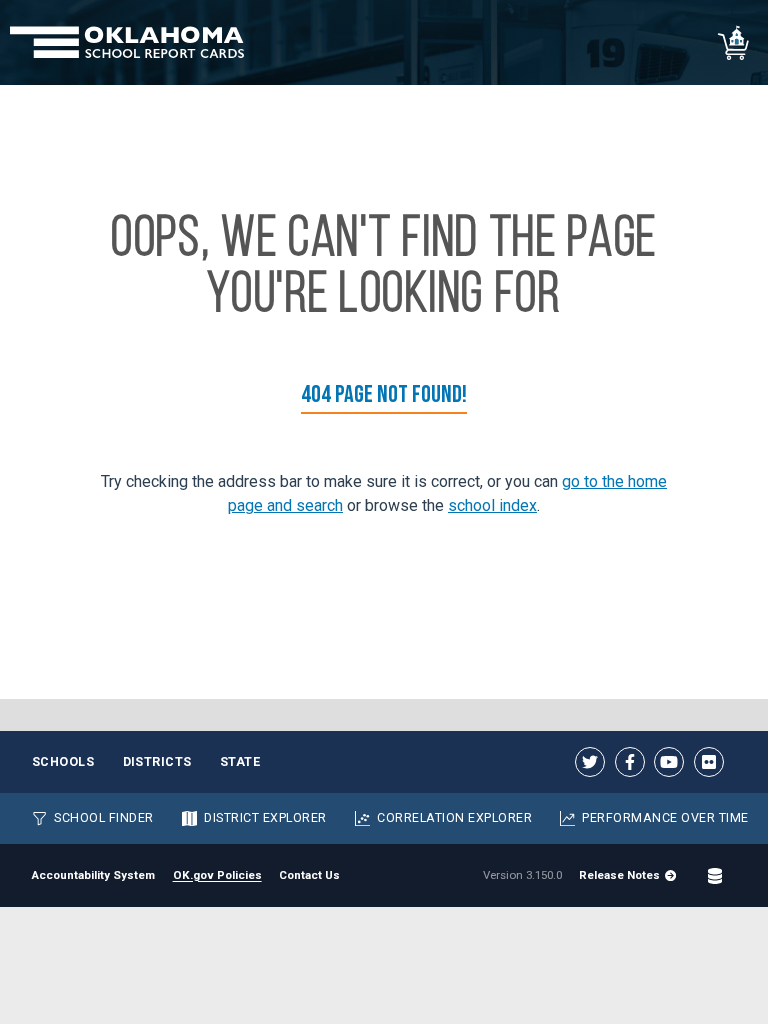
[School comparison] (734, 42)
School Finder (104, 817)
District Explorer (265, 817)
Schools (63, 761)
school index (492, 505)
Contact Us (309, 875)
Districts (158, 761)
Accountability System (93, 875)
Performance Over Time (665, 817)
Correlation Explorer (454, 817)
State (240, 761)
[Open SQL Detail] (715, 876)
